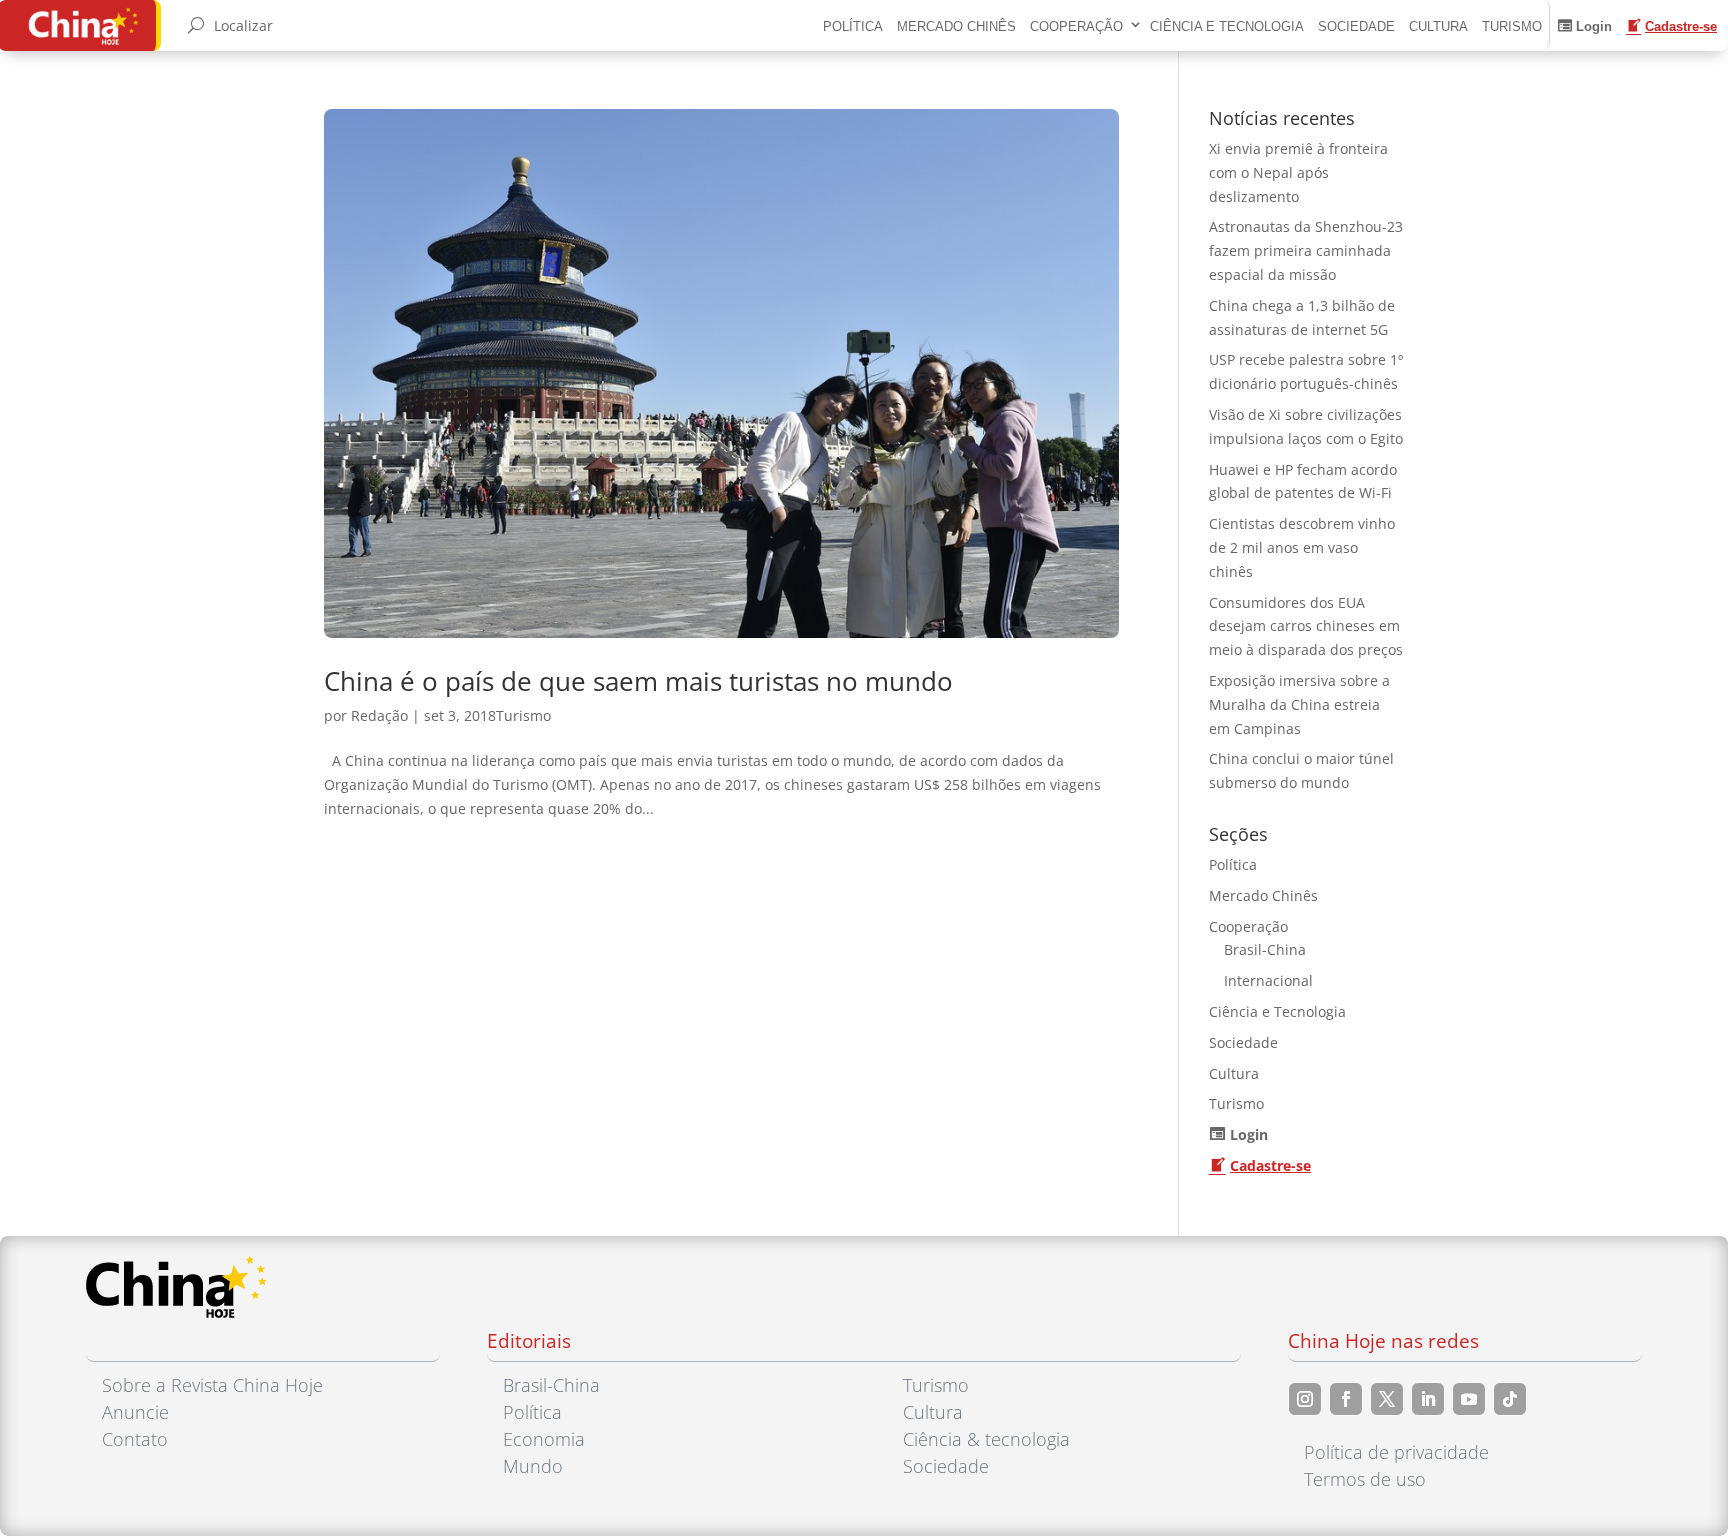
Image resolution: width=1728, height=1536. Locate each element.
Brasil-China (1265, 949)
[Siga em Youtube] (1469, 1399)
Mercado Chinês (956, 26)
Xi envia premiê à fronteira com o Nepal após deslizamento (1298, 172)
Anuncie (135, 1412)
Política (853, 26)
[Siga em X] (1387, 1399)
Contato (135, 1439)
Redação (379, 715)
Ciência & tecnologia (986, 1439)
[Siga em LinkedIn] (1428, 1399)
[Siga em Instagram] (1305, 1399)
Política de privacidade (1396, 1452)
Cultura (1438, 26)
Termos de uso (1365, 1479)
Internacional (1268, 980)
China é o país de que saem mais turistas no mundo (638, 681)
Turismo (1512, 26)
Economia (544, 1439)
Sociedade (1356, 26)
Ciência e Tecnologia (1227, 26)
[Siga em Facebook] (1346, 1399)
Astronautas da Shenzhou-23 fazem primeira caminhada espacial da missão (1306, 250)
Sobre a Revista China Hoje (212, 1385)
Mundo (533, 1466)
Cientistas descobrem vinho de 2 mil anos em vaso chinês (1302, 547)
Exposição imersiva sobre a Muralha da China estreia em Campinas (1299, 704)
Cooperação (1076, 26)
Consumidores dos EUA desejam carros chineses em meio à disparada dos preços (1306, 626)
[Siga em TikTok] (1510, 1399)
